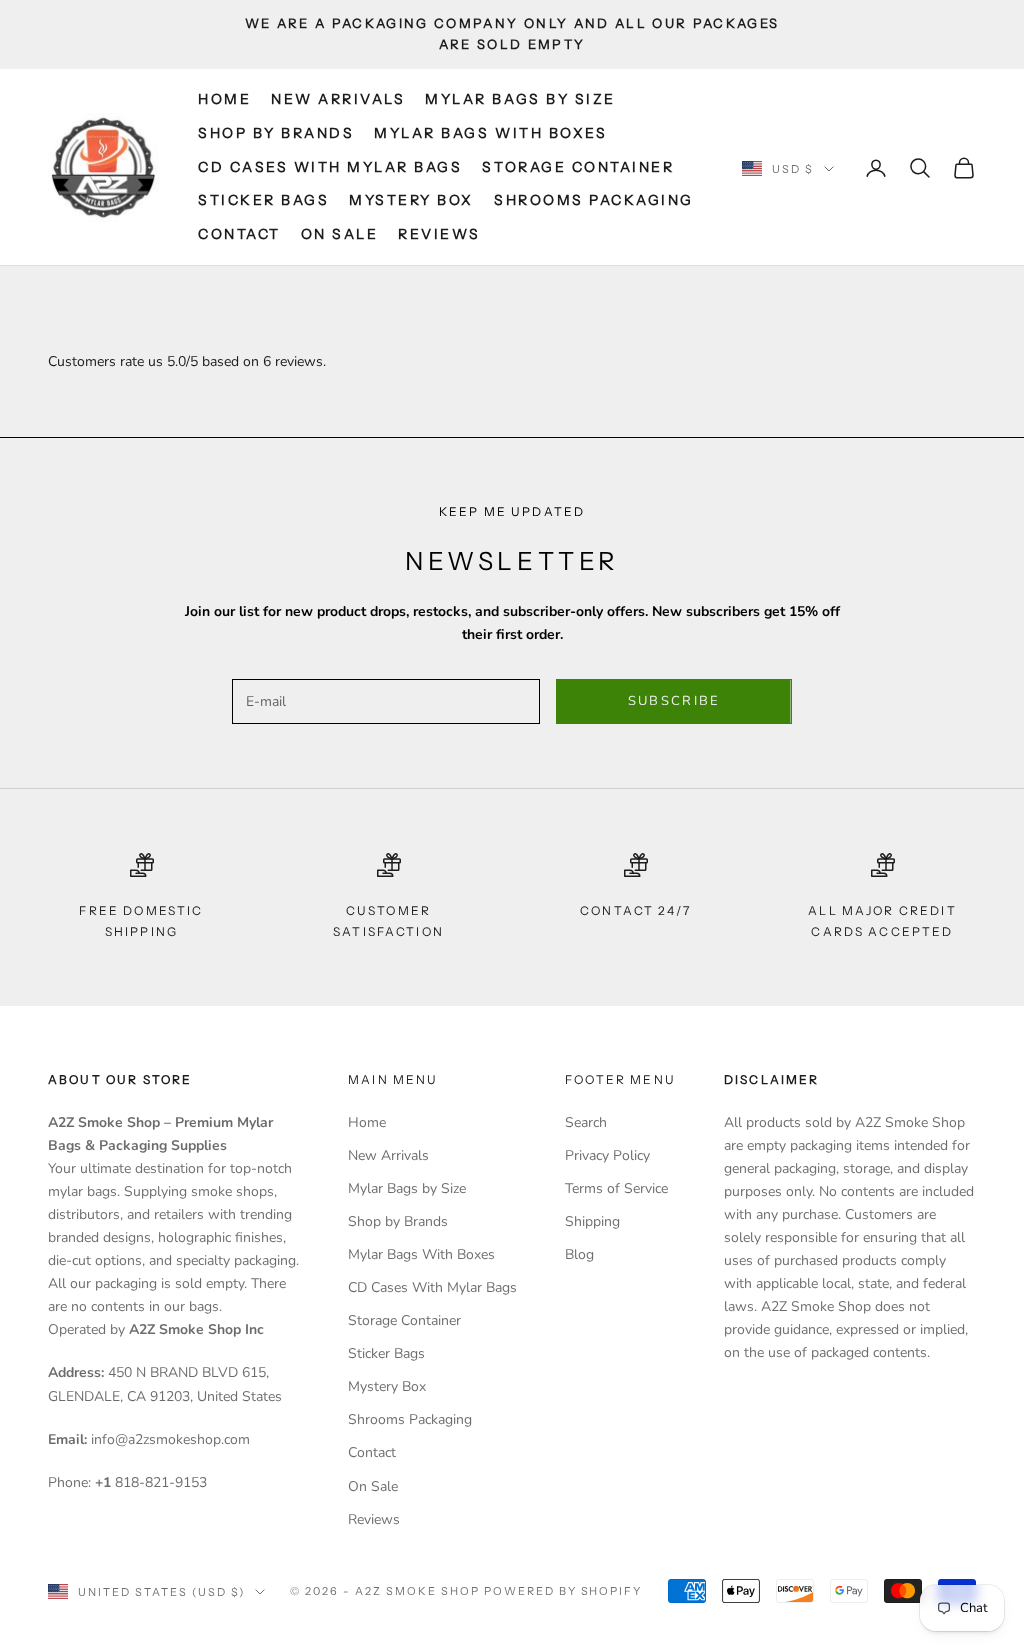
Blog (579, 1254)
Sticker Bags (263, 200)
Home (224, 99)
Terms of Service (616, 1188)
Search (586, 1122)
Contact (239, 234)
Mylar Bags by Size (520, 99)
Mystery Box (411, 200)
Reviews (439, 234)
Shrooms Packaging (594, 200)
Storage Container (578, 167)
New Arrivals (338, 99)
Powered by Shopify (563, 1591)
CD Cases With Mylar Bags (330, 167)
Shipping (592, 1221)
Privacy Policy (607, 1155)
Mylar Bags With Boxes (490, 133)
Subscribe (674, 701)
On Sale (340, 234)
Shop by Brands (276, 133)
